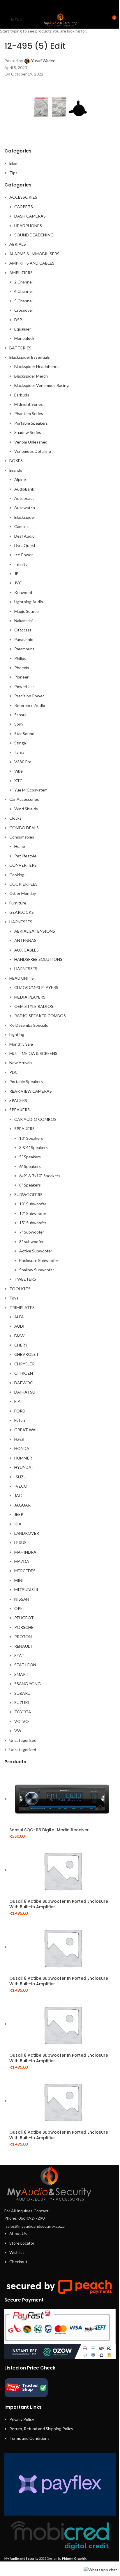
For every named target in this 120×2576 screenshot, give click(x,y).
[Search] (101, 20)
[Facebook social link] (45, 6)
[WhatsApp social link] (67, 6)
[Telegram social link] (75, 6)
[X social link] (53, 6)
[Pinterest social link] (60, 6)
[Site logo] (60, 19)
